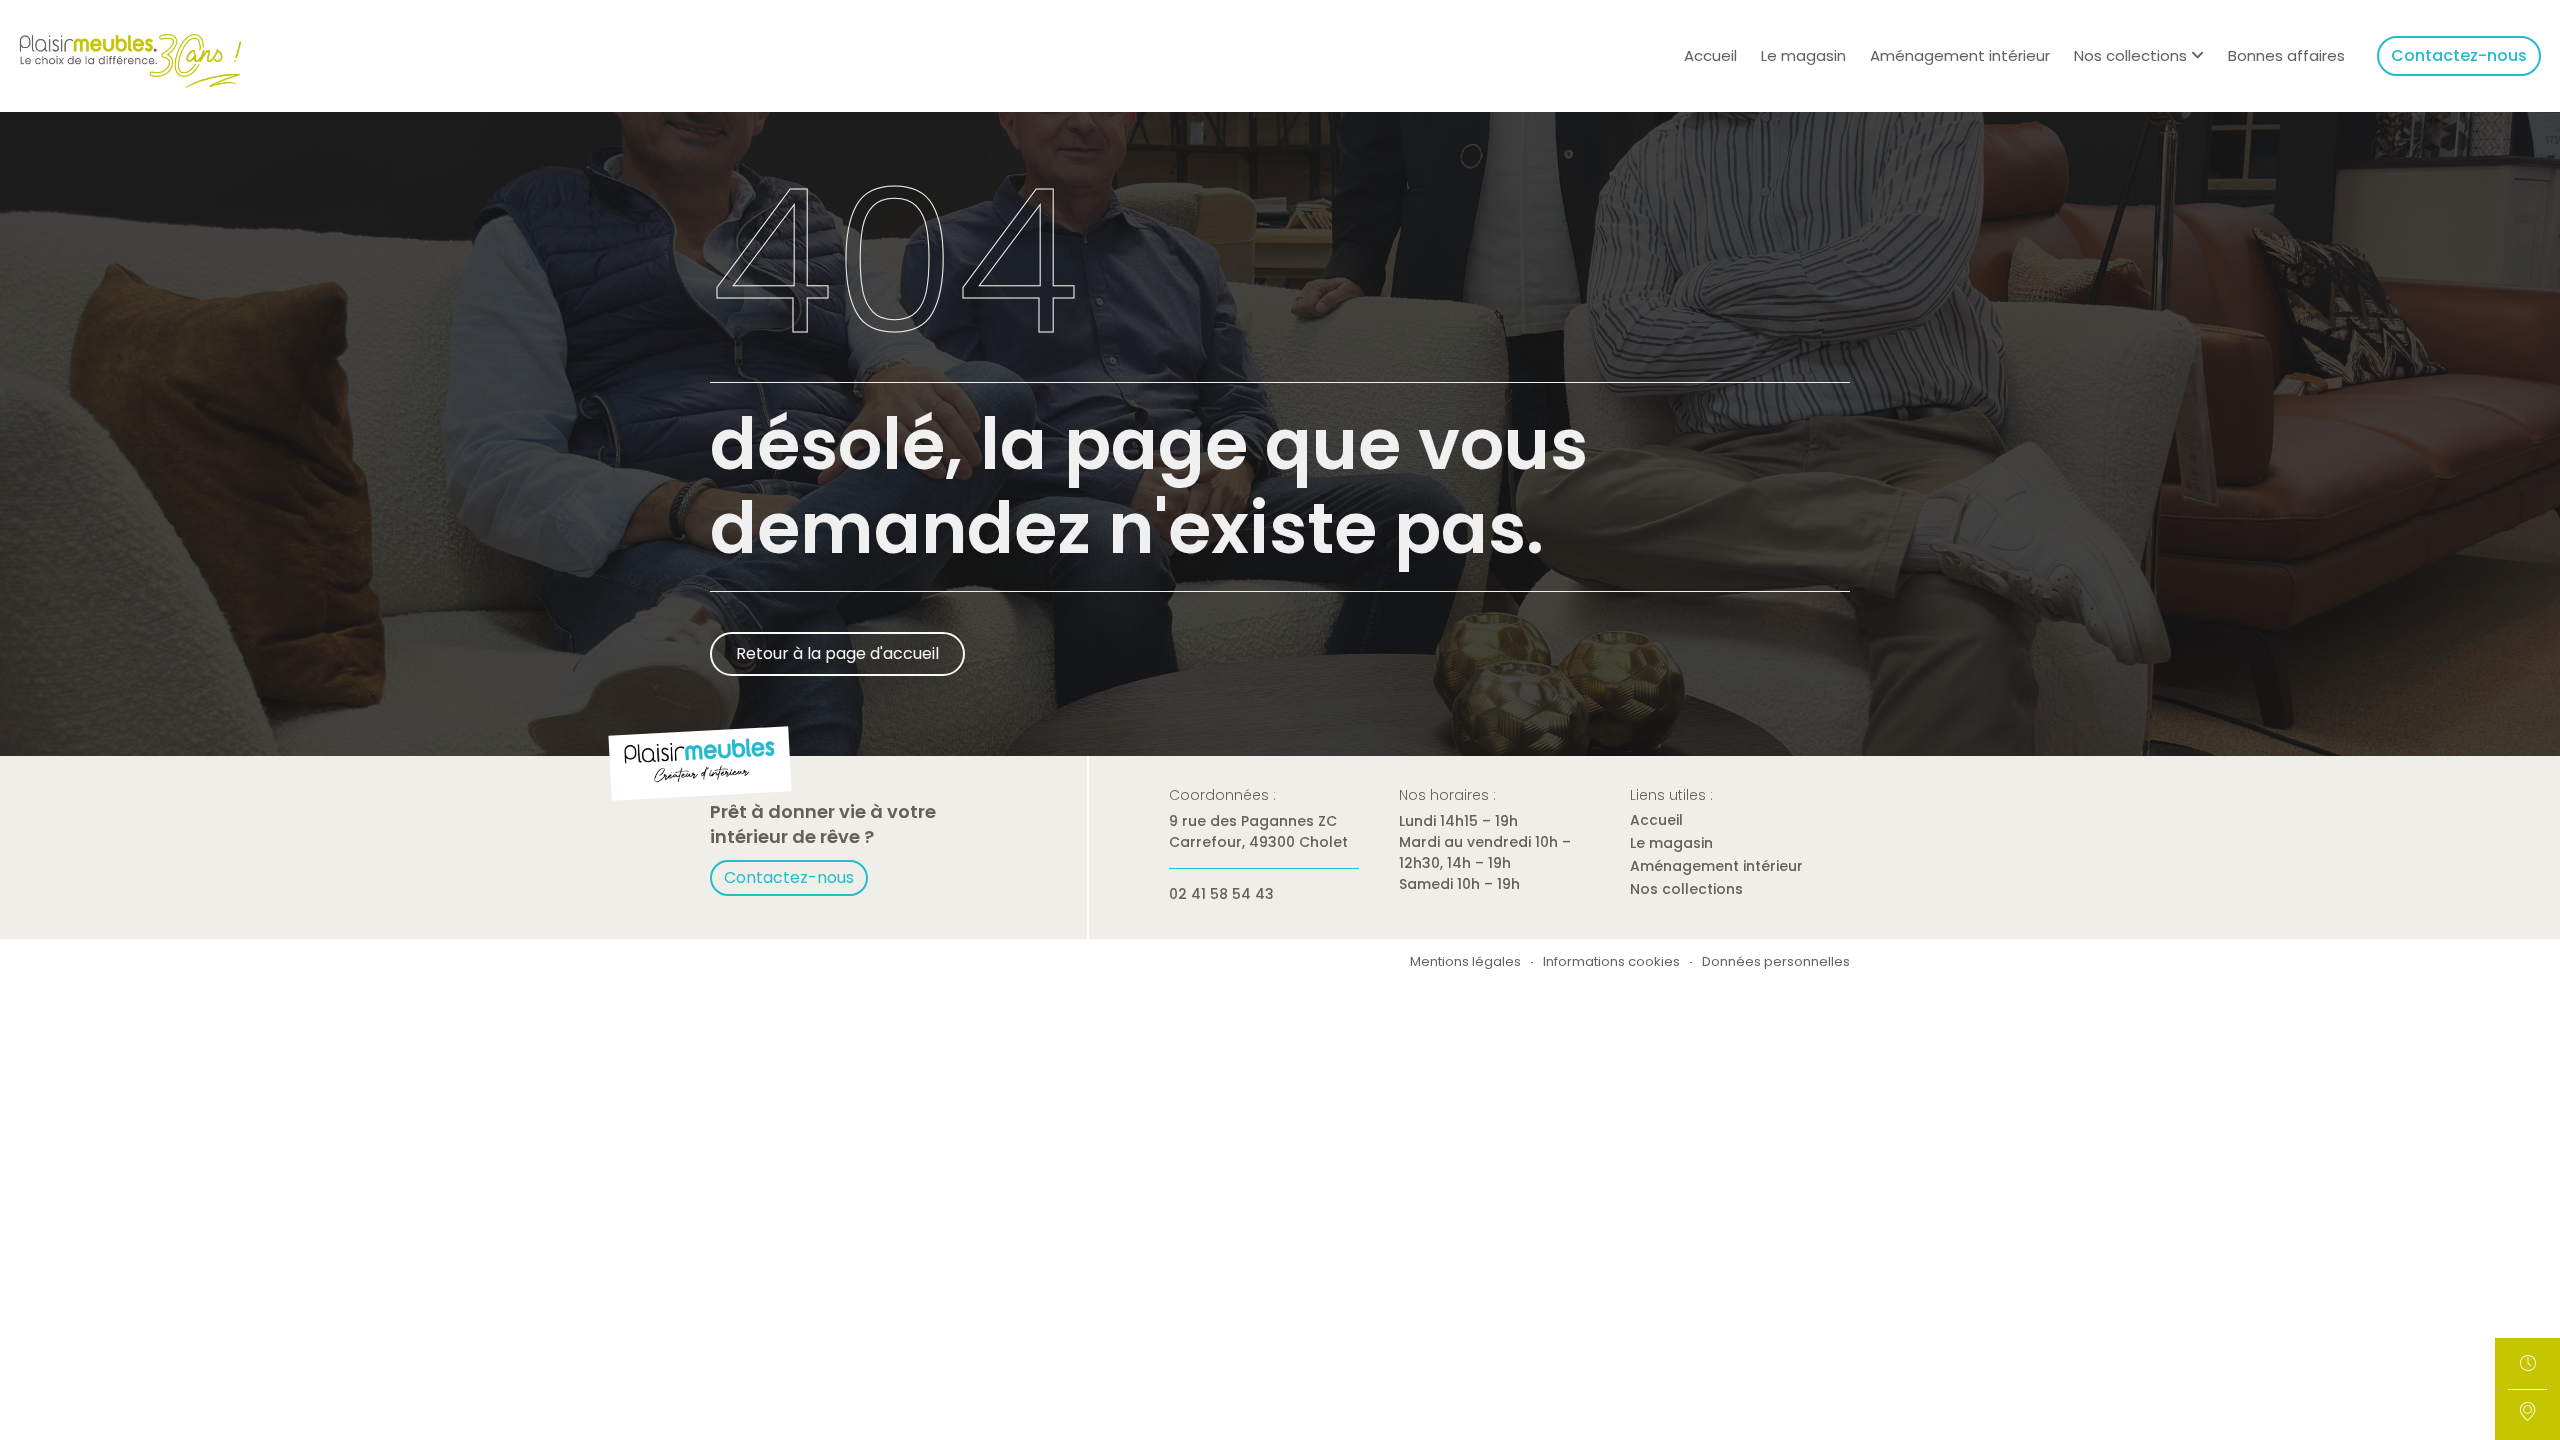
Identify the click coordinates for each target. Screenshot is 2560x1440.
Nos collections (1686, 889)
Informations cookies (1611, 962)
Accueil (1710, 55)
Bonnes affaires (2286, 55)
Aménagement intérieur (1960, 55)
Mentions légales (1465, 962)
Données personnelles (1776, 962)
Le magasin (1803, 55)
